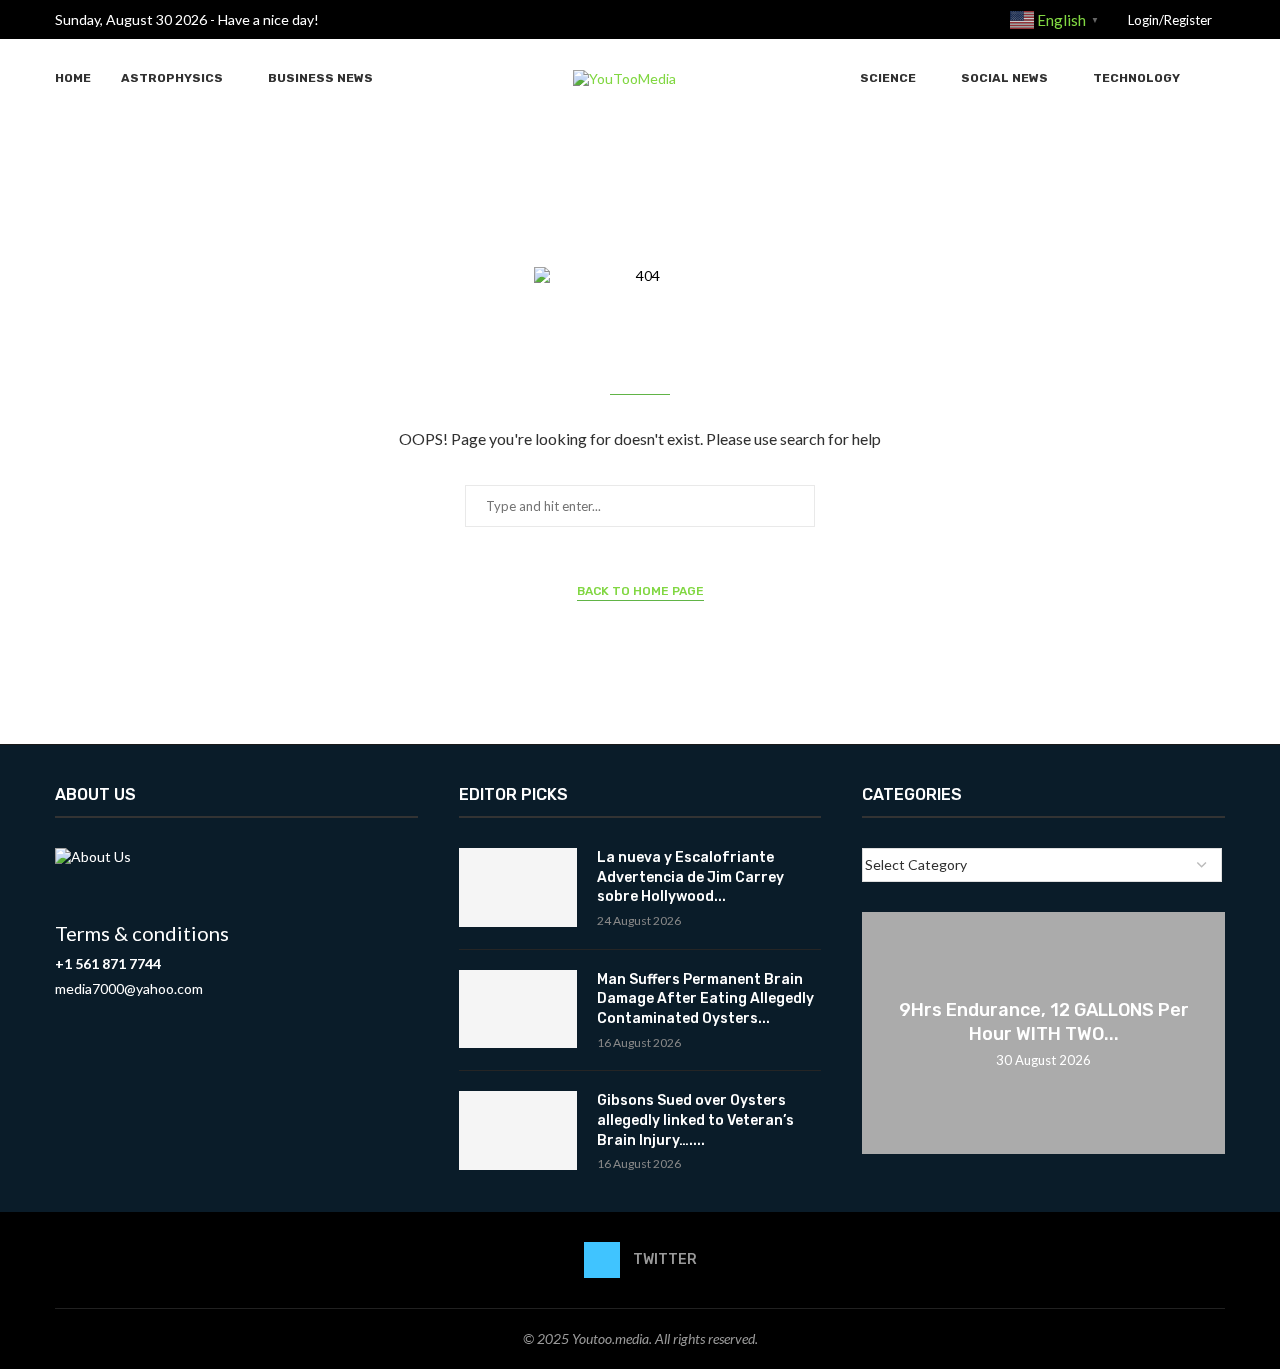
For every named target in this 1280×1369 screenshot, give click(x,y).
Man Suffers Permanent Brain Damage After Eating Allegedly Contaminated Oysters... (705, 999)
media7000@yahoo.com (129, 988)
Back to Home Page (640, 591)
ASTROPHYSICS (172, 78)
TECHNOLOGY (1136, 78)
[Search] (1215, 78)
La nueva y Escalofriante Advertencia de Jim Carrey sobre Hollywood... (690, 877)
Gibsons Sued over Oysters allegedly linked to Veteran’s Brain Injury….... (695, 1120)
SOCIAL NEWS (1004, 78)
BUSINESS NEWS (320, 78)
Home (73, 78)
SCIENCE (888, 78)
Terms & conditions (142, 933)
